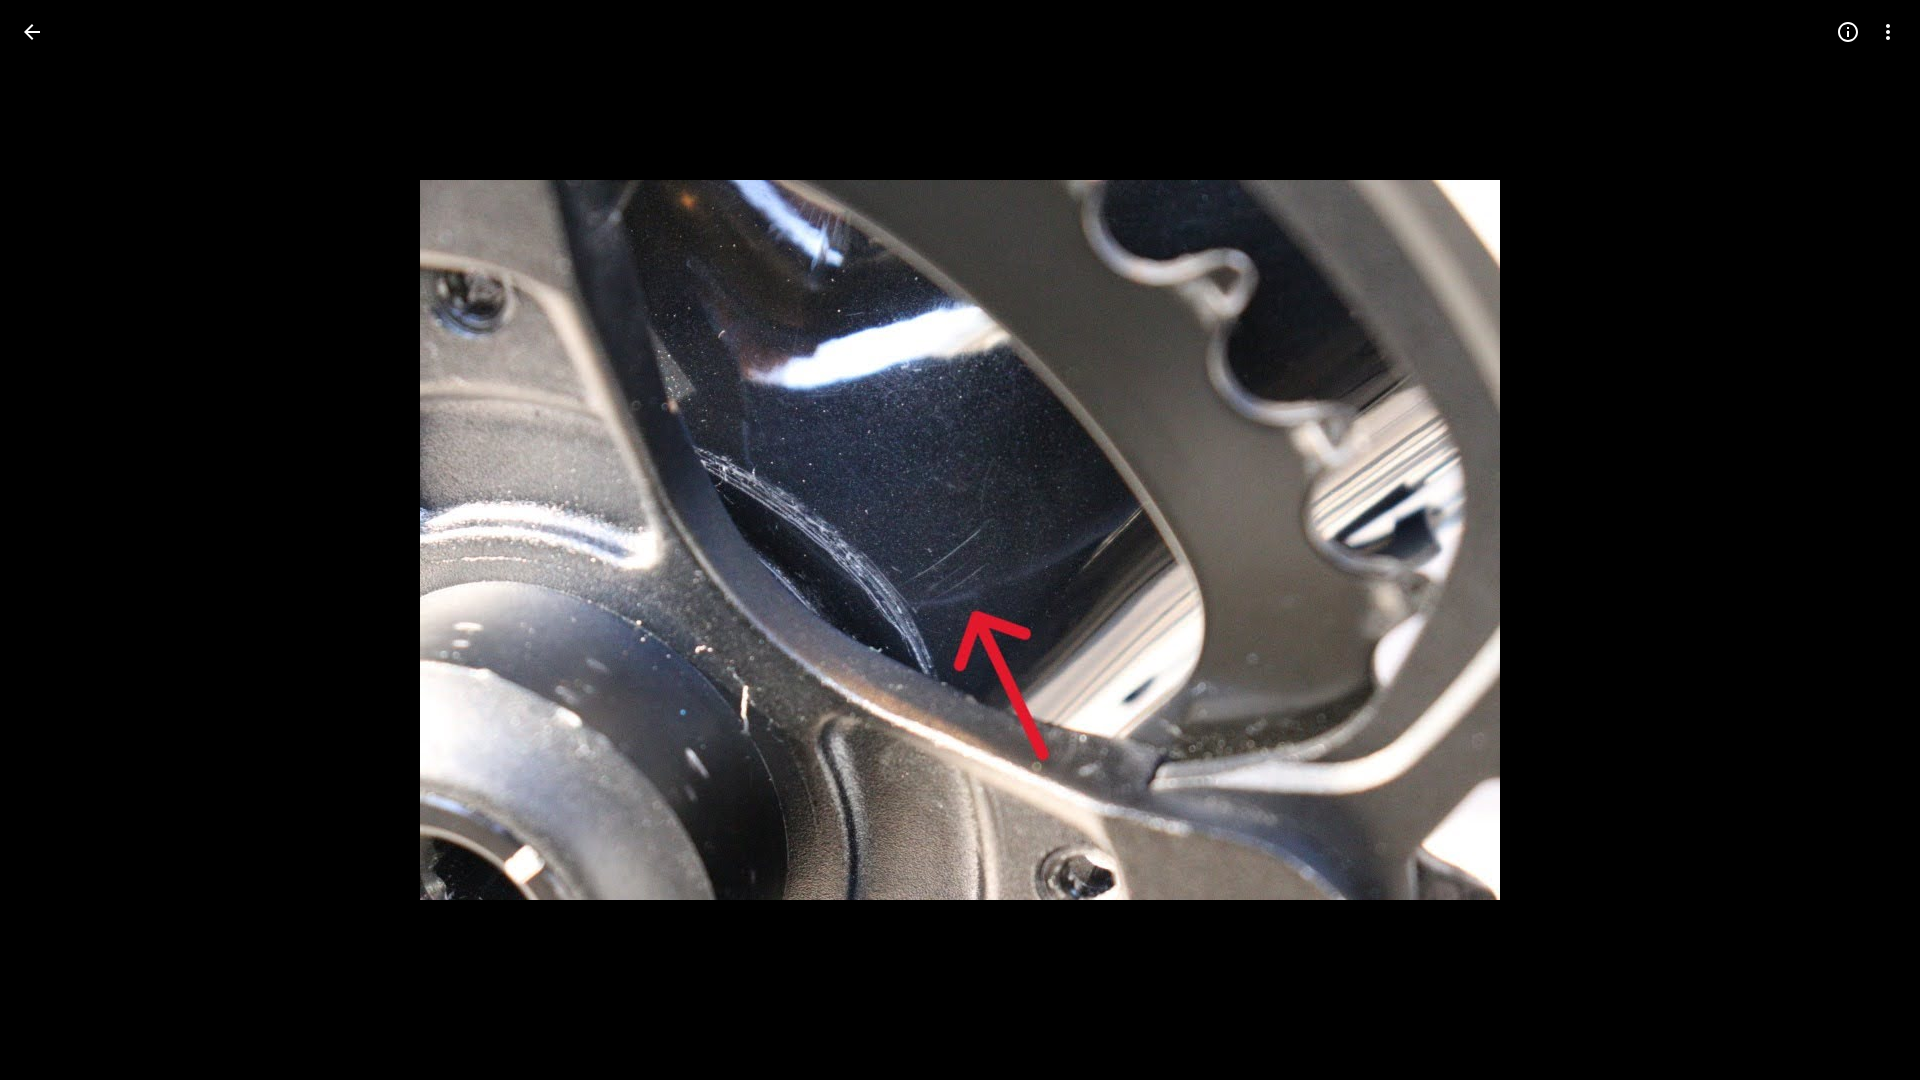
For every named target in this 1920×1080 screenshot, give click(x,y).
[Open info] (1848, 32)
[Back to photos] (32, 32)
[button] (56, 540)
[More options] (1888, 32)
